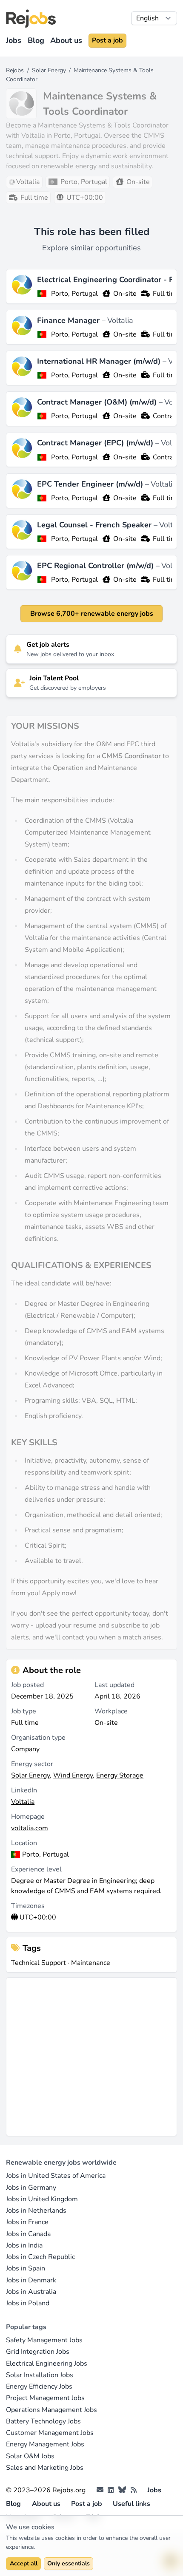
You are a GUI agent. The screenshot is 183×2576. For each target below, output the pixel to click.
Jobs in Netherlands (36, 2211)
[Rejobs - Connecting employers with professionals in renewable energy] (31, 18)
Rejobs (15, 70)
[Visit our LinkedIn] (111, 2490)
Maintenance (91, 1963)
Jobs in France (27, 2222)
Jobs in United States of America (56, 2176)
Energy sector (32, 1764)
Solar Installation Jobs (40, 2375)
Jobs (14, 40)
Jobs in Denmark (31, 2280)
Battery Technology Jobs (43, 2421)
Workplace (111, 1711)
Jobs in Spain (26, 2268)
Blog (36, 40)
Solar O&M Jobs (30, 2456)
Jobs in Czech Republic (40, 2257)
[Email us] (100, 2490)
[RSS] (134, 2490)
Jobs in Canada (28, 2234)
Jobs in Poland (28, 2303)
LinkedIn (24, 1790)
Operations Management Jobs (51, 2410)
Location (24, 1843)
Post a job (107, 40)
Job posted (27, 1685)
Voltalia (120, 320)
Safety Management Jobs (44, 2340)
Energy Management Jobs (45, 2444)
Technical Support (39, 1963)
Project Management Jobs (45, 2398)
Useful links (132, 2504)
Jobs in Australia (31, 2292)
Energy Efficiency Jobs (39, 2386)
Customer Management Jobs (50, 2433)
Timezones (28, 1906)
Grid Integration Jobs (38, 2352)
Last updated (114, 1685)
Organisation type (38, 1738)
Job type (24, 1711)
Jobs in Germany (31, 2188)
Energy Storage (120, 1775)
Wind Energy (73, 1775)
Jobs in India (24, 2245)
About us (66, 40)
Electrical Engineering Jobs (47, 2364)
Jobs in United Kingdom (42, 2199)
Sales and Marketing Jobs (45, 2468)
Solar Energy (49, 70)
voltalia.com (30, 1828)
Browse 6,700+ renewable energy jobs (92, 614)
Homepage (28, 1817)
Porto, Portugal (74, 294)
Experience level (36, 1869)
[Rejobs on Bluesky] (122, 2490)
